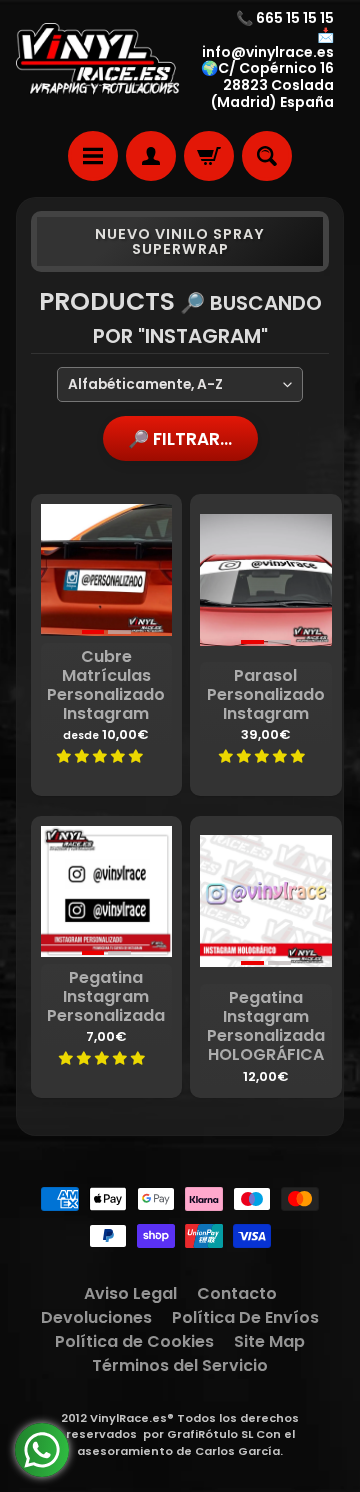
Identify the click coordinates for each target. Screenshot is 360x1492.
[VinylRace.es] (98, 60)
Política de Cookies (134, 1341)
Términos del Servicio (180, 1365)
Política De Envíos (245, 1317)
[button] (101, 756)
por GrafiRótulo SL (198, 1434)
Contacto (237, 1293)
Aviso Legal (130, 1293)
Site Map (269, 1341)
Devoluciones (96, 1317)
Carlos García (237, 1451)
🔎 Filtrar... (180, 439)
